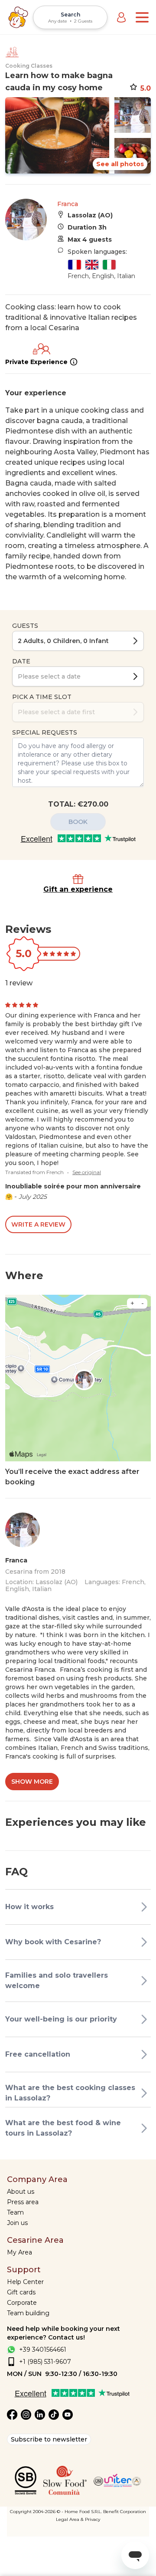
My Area (19, 2252)
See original (87, 1172)
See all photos (120, 164)
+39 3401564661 (43, 2350)
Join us (17, 2223)
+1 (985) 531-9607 (45, 2362)
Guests (25, 626)
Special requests (45, 732)
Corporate (22, 2303)
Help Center (25, 2282)
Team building (28, 2313)
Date (21, 661)
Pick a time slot (42, 697)
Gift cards (21, 2292)
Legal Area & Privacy (78, 2519)
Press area (23, 2202)
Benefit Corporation (125, 2512)
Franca (68, 204)
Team (15, 2212)
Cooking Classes (29, 66)
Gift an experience (78, 889)
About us (21, 2192)
